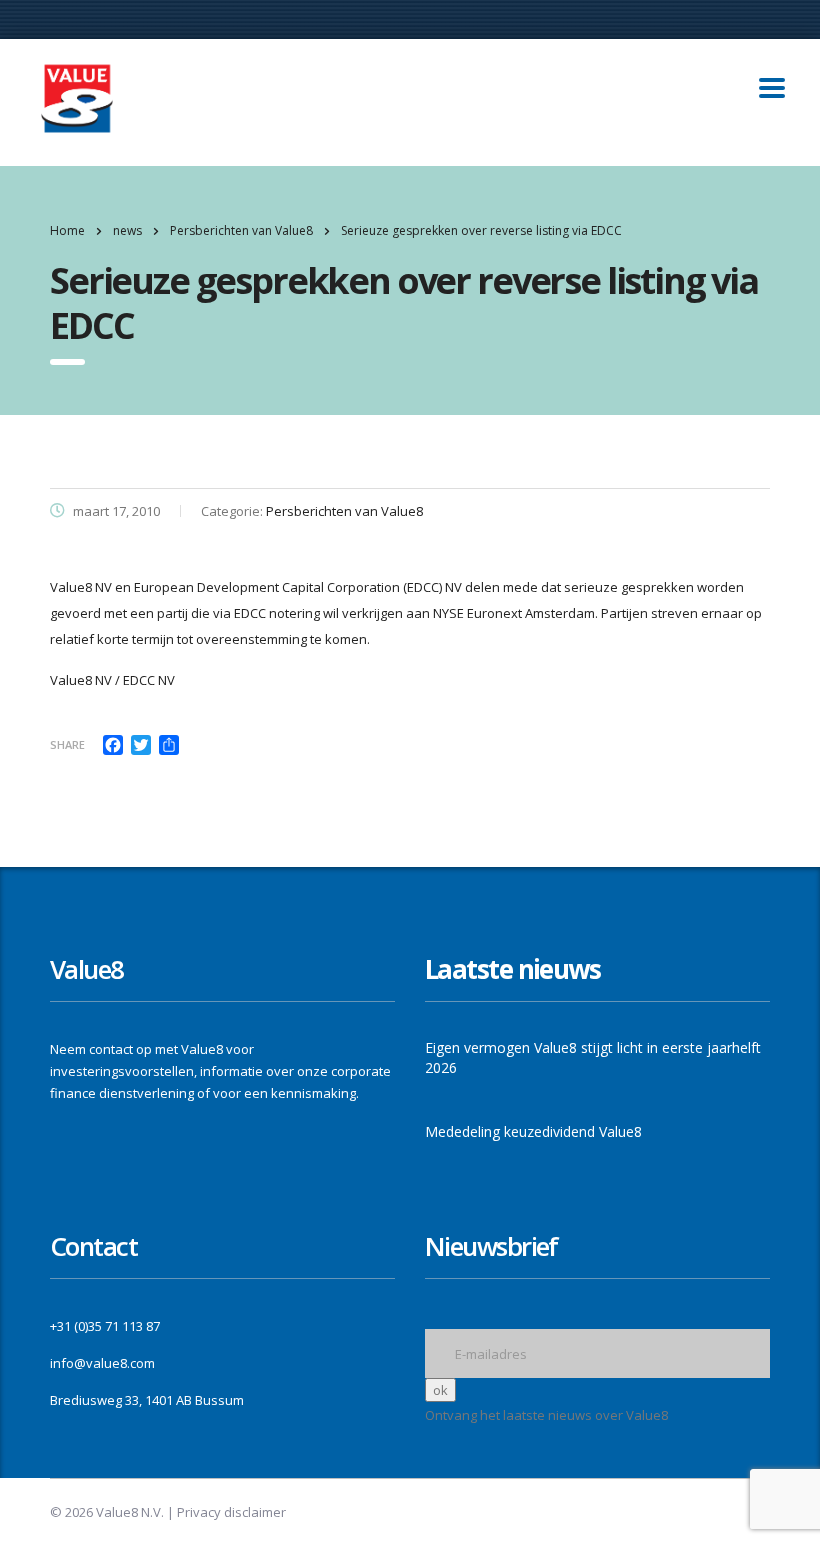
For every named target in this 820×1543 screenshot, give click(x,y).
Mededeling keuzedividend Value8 (533, 1131)
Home (67, 230)
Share (67, 744)
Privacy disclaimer (231, 1512)
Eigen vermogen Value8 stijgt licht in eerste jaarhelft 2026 (593, 1057)
